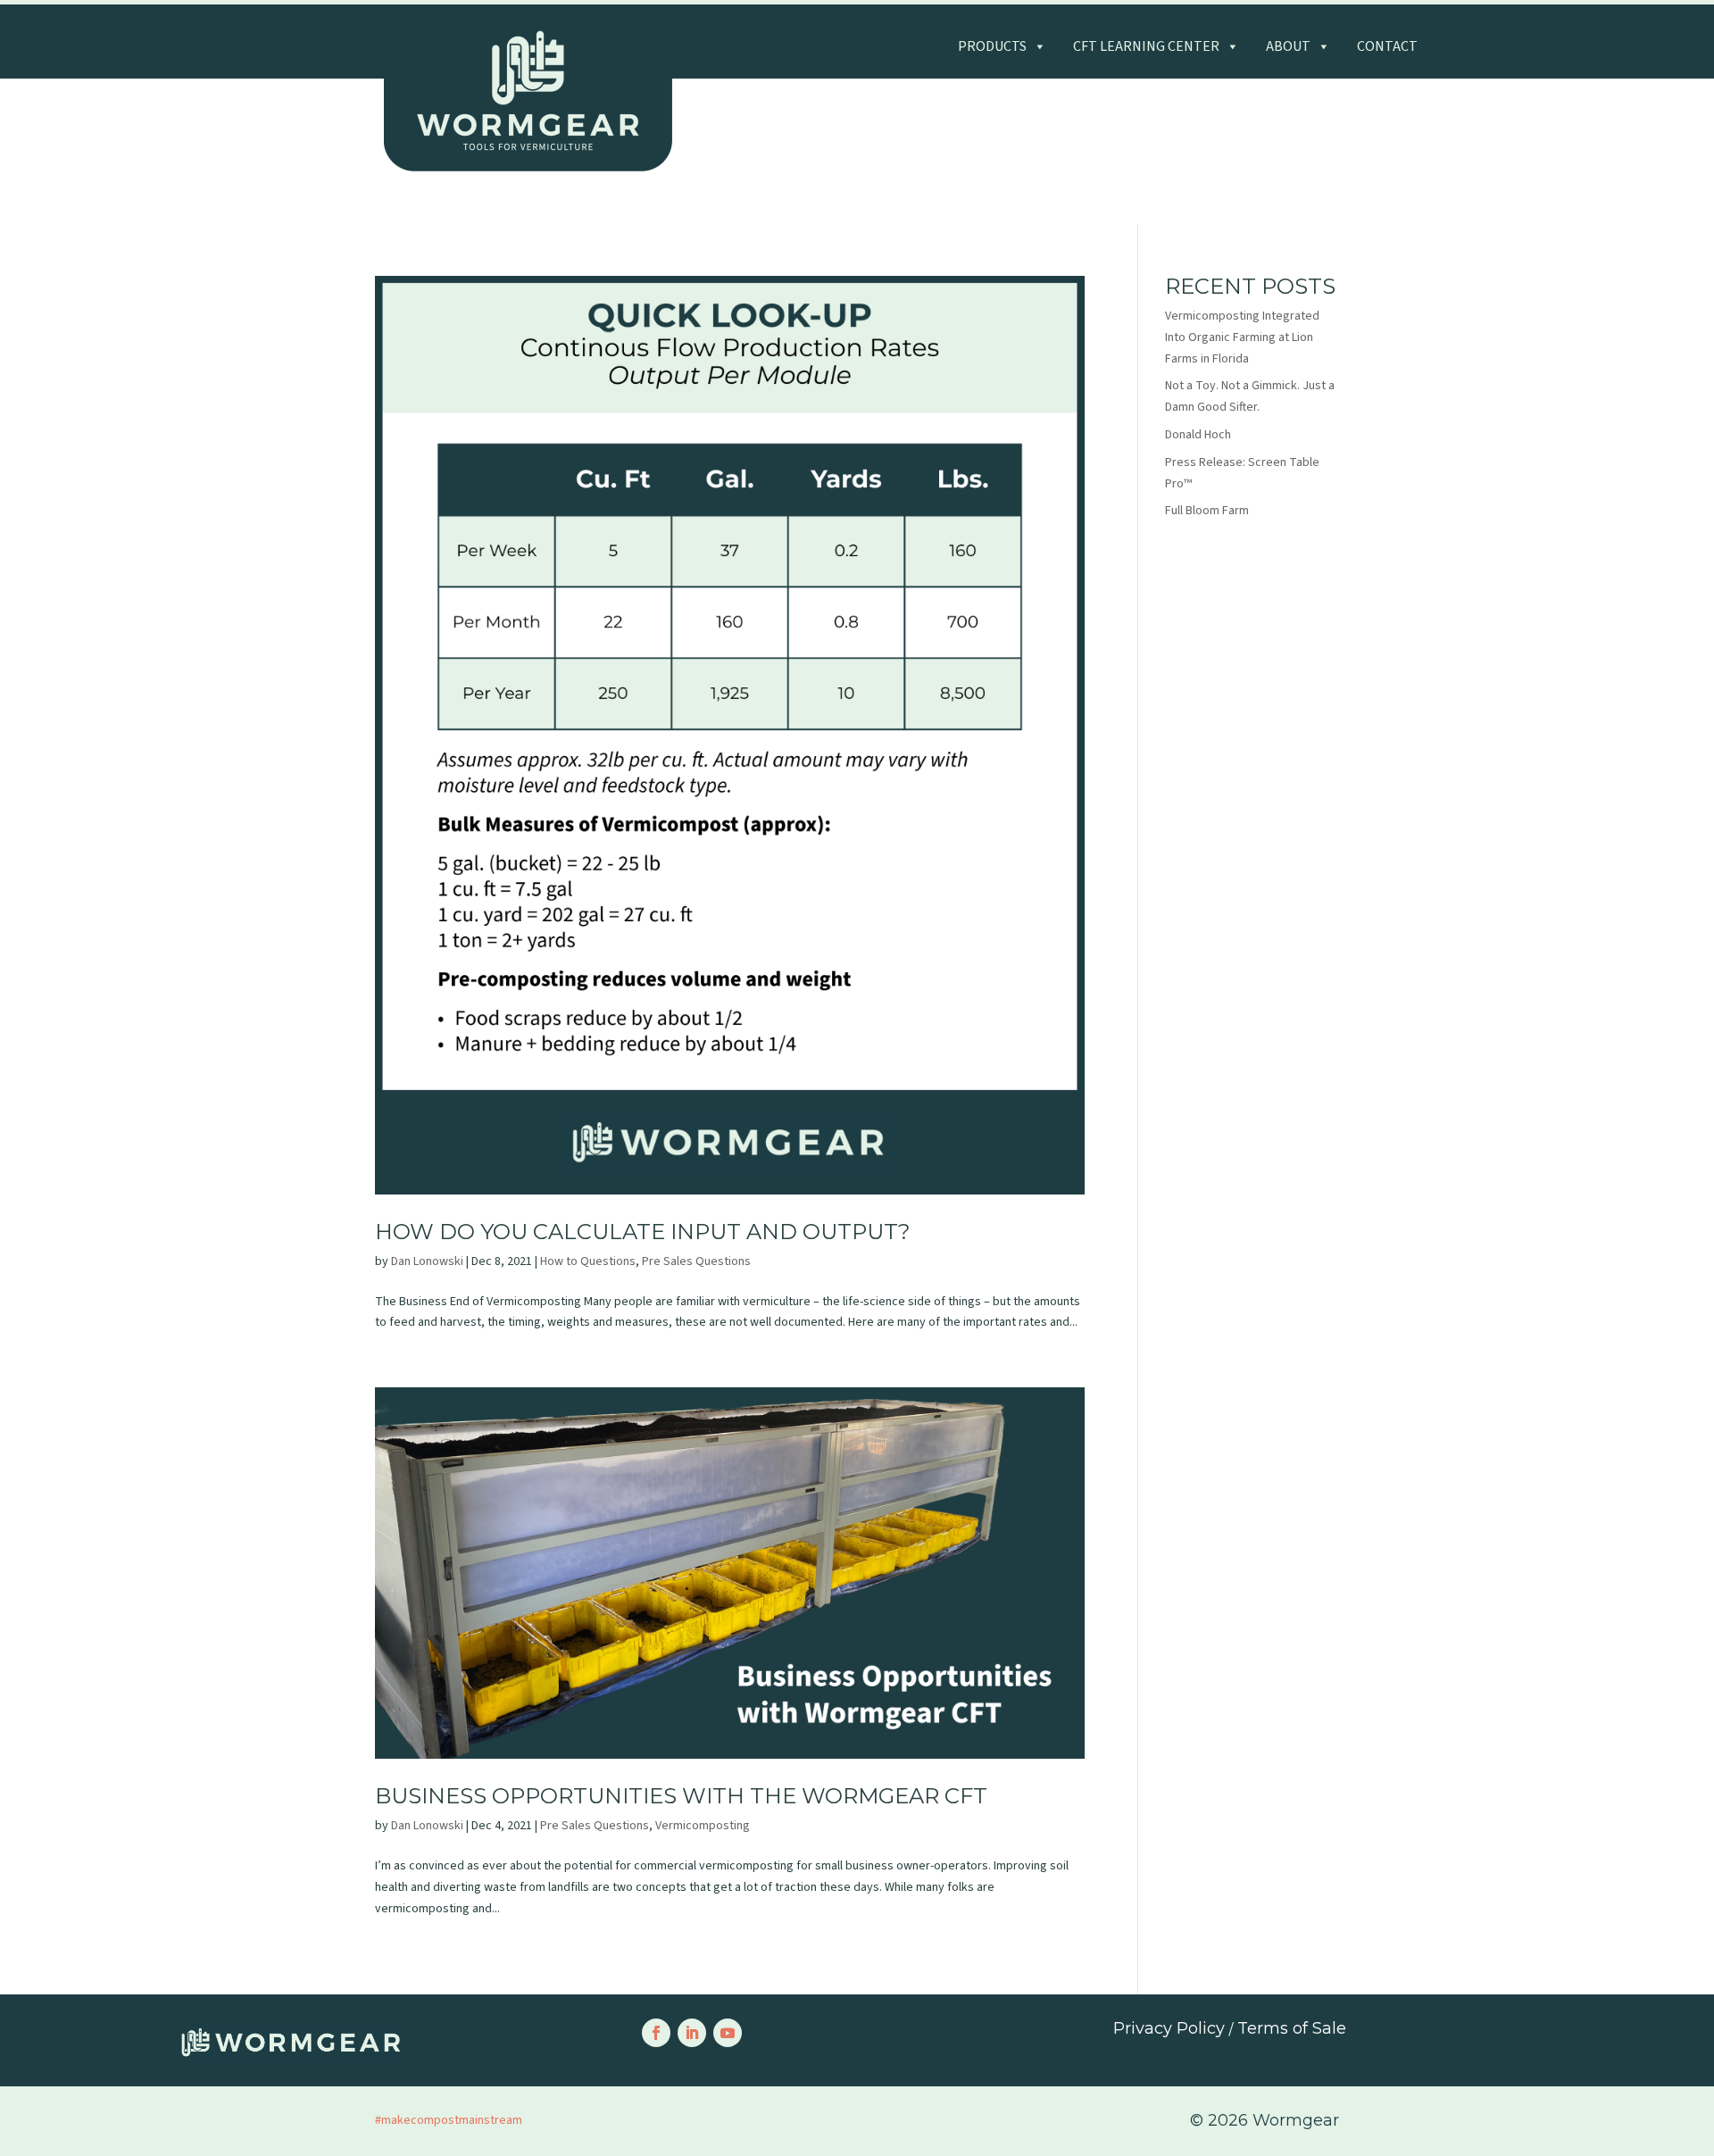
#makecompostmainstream (449, 2120)
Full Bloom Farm (1207, 511)
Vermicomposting (703, 1826)
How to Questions (588, 1261)
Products (992, 46)
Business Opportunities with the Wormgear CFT (681, 1796)
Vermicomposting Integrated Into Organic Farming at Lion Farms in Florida (1242, 337)
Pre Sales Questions (696, 1261)
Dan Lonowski (427, 1261)
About (1288, 46)
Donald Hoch (1198, 435)
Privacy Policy (1169, 2028)
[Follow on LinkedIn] (692, 2033)
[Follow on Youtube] (728, 2033)
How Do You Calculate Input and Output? (643, 1232)
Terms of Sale (1292, 2028)
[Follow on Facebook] (656, 2033)
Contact (1387, 46)
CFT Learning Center (1146, 46)
